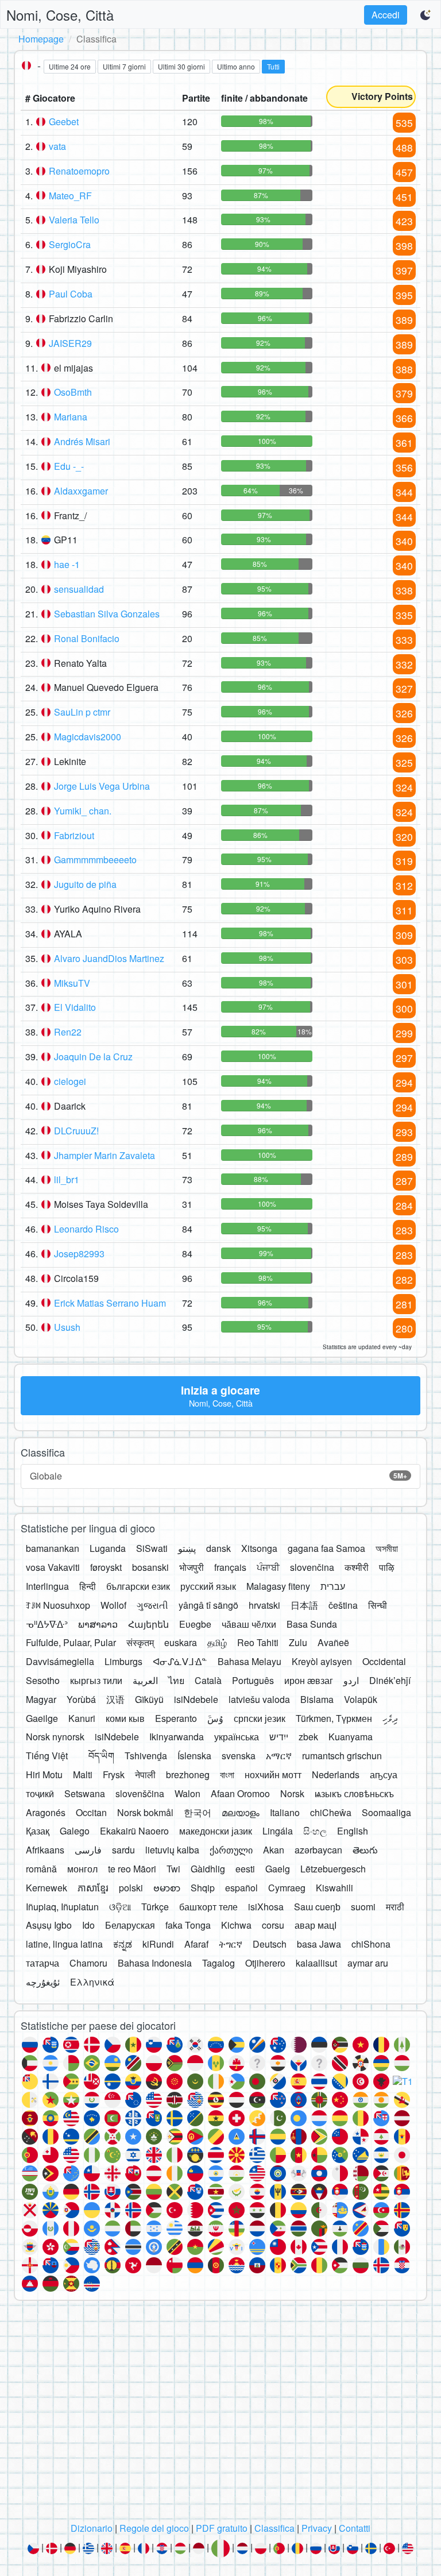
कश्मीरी (357, 1567)
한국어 (198, 1812)
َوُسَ (215, 1718)
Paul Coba (71, 294)
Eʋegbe (195, 1624)
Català (208, 1680)
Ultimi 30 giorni (181, 66)
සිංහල (315, 1831)
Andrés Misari (82, 441)
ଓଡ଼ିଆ (120, 1907)
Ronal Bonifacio (87, 638)
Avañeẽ (333, 1642)
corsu (273, 1925)
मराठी (395, 1907)
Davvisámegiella (60, 1661)
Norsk (292, 1793)
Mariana (71, 417)
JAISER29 (70, 343)
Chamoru (88, 1963)
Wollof (113, 1605)
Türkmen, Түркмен (334, 1718)
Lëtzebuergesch (333, 1869)
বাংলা (227, 1774)
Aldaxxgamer (81, 491)
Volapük (361, 1699)
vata (57, 146)
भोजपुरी (192, 1567)
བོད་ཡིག (101, 1756)
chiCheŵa (331, 1812)
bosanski (150, 1567)
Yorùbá (81, 1699)
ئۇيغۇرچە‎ (43, 1982)
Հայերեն (148, 1624)
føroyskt (106, 1567)
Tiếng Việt (47, 1756)
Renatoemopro (79, 171)
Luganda (108, 1548)
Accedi (386, 15)
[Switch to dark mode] (426, 15)
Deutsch (270, 1944)
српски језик (260, 1718)
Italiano (285, 1812)
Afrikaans (45, 1850)
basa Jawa (319, 1944)
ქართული (231, 1850)
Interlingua (47, 1586)
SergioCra (70, 244)
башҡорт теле (208, 1907)
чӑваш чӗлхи (249, 1624)
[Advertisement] (220, 2415)
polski (131, 1888)
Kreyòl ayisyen (322, 1661)
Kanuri (82, 1718)
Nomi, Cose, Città (60, 15)
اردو (351, 1680)
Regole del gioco (154, 2528)
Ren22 (68, 1032)
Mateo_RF (70, 196)
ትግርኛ (231, 1944)
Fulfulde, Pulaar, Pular (71, 1642)
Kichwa (236, 1925)
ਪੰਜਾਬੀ (268, 1567)
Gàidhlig (208, 1869)
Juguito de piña (85, 884)
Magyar (41, 1699)
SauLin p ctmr (82, 712)
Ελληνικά (92, 1982)
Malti (83, 1774)
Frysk (114, 1774)
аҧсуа (384, 1774)
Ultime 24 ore (70, 66)
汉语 (115, 1699)
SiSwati (152, 1548)
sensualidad (79, 589)
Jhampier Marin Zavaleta (105, 1155)
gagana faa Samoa (326, 1548)
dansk (218, 1548)
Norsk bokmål (145, 1812)
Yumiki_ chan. (83, 811)
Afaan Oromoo (240, 1793)
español (241, 1888)
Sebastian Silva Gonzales (107, 614)
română (41, 1869)
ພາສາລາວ (98, 1624)
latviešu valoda (259, 1699)
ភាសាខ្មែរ (93, 1888)
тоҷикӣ (40, 1793)
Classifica (274, 2528)
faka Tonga (188, 1925)
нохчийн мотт (273, 1774)
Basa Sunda (312, 1624)
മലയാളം (241, 1812)
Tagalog (218, 1963)
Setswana (85, 1793)
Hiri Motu (44, 1774)
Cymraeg (287, 1888)
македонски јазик (216, 1831)
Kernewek (47, 1888)
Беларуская (130, 1925)
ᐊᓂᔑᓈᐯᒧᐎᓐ (180, 1661)
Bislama (317, 1699)
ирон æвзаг (309, 1680)
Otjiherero (265, 1963)
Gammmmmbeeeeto (95, 860)
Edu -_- (69, 466)
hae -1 (67, 564)
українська (237, 1737)
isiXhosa (266, 1907)
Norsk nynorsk (55, 1737)
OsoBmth (73, 392)
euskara (181, 1642)
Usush (67, 1327)
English (353, 1831)
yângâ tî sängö (208, 1605)
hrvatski (264, 1605)
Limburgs (123, 1661)
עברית (333, 1586)
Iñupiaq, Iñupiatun (62, 1907)
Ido (88, 1925)
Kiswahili (334, 1888)
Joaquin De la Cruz (93, 1057)
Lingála (278, 1831)
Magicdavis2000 (88, 737)
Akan (274, 1850)
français (230, 1567)
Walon (187, 1793)
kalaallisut (316, 1963)
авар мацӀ (316, 1925)
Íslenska (194, 1756)
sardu (123, 1850)
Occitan (91, 1812)
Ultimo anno (236, 66)
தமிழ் (217, 1642)
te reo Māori (132, 1869)
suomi (363, 1907)
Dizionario (92, 2528)
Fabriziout (74, 835)
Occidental (384, 1661)
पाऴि (387, 1567)
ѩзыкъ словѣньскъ (354, 1793)
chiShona (371, 1944)
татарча (42, 1963)
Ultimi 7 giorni (124, 66)
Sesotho (43, 1680)
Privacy (317, 2528)
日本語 (304, 1605)
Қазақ (38, 1831)
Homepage (41, 39)
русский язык (208, 1586)
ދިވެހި (390, 1718)
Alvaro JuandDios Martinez (109, 958)
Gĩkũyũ (149, 1699)
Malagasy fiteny (278, 1586)
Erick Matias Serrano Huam (110, 1303)
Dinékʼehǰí (390, 1680)
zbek (308, 1737)
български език (138, 1586)
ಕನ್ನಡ (123, 1944)
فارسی (88, 1850)
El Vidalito (75, 1007)
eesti (245, 1869)
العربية (145, 1680)
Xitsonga (259, 1548)
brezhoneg (188, 1774)
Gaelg (278, 1869)
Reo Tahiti (258, 1642)
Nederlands (336, 1774)
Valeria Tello (74, 220)
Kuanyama (351, 1737)
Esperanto (176, 1718)
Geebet (64, 121)
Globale (218, 1476)
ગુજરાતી (152, 1605)
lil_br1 (67, 1179)
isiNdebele (196, 1699)
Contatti (355, 2528)
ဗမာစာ (167, 1888)
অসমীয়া (387, 1548)
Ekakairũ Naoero (134, 1831)
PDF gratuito (222, 2528)
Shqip (203, 1888)
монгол (82, 1869)
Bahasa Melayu (249, 1661)
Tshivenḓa (146, 1756)
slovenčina (312, 1567)
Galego (75, 1831)
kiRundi (158, 1944)
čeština (343, 1605)
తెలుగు (365, 1850)
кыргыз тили (96, 1680)
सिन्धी (378, 1605)
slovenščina (140, 1793)
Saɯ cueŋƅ (317, 1907)
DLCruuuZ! (76, 1131)
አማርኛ (279, 1756)
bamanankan (53, 1548)
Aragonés (46, 1812)
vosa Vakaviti (53, 1567)
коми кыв (125, 1718)
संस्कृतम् (140, 1642)
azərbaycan (318, 1850)
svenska (239, 1756)
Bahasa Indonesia (155, 1963)
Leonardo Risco (86, 1229)
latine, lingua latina (64, 1944)
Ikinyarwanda (177, 1737)
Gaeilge (42, 1718)
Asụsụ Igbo (49, 1925)
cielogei (70, 1081)
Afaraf (196, 1944)
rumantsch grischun (342, 1756)
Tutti (273, 66)
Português (253, 1680)
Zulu (298, 1642)
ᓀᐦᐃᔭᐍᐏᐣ (47, 1624)
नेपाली (145, 1774)
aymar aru (368, 1963)
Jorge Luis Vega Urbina (102, 786)
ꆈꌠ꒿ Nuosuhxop (58, 1605)
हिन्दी (88, 1586)
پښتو (187, 1548)
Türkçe (155, 1907)
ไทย (176, 1680)
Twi (173, 1869)
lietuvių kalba (172, 1850)
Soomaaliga (386, 1812)
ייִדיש (279, 1737)
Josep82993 (79, 1254)
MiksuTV (72, 983)
